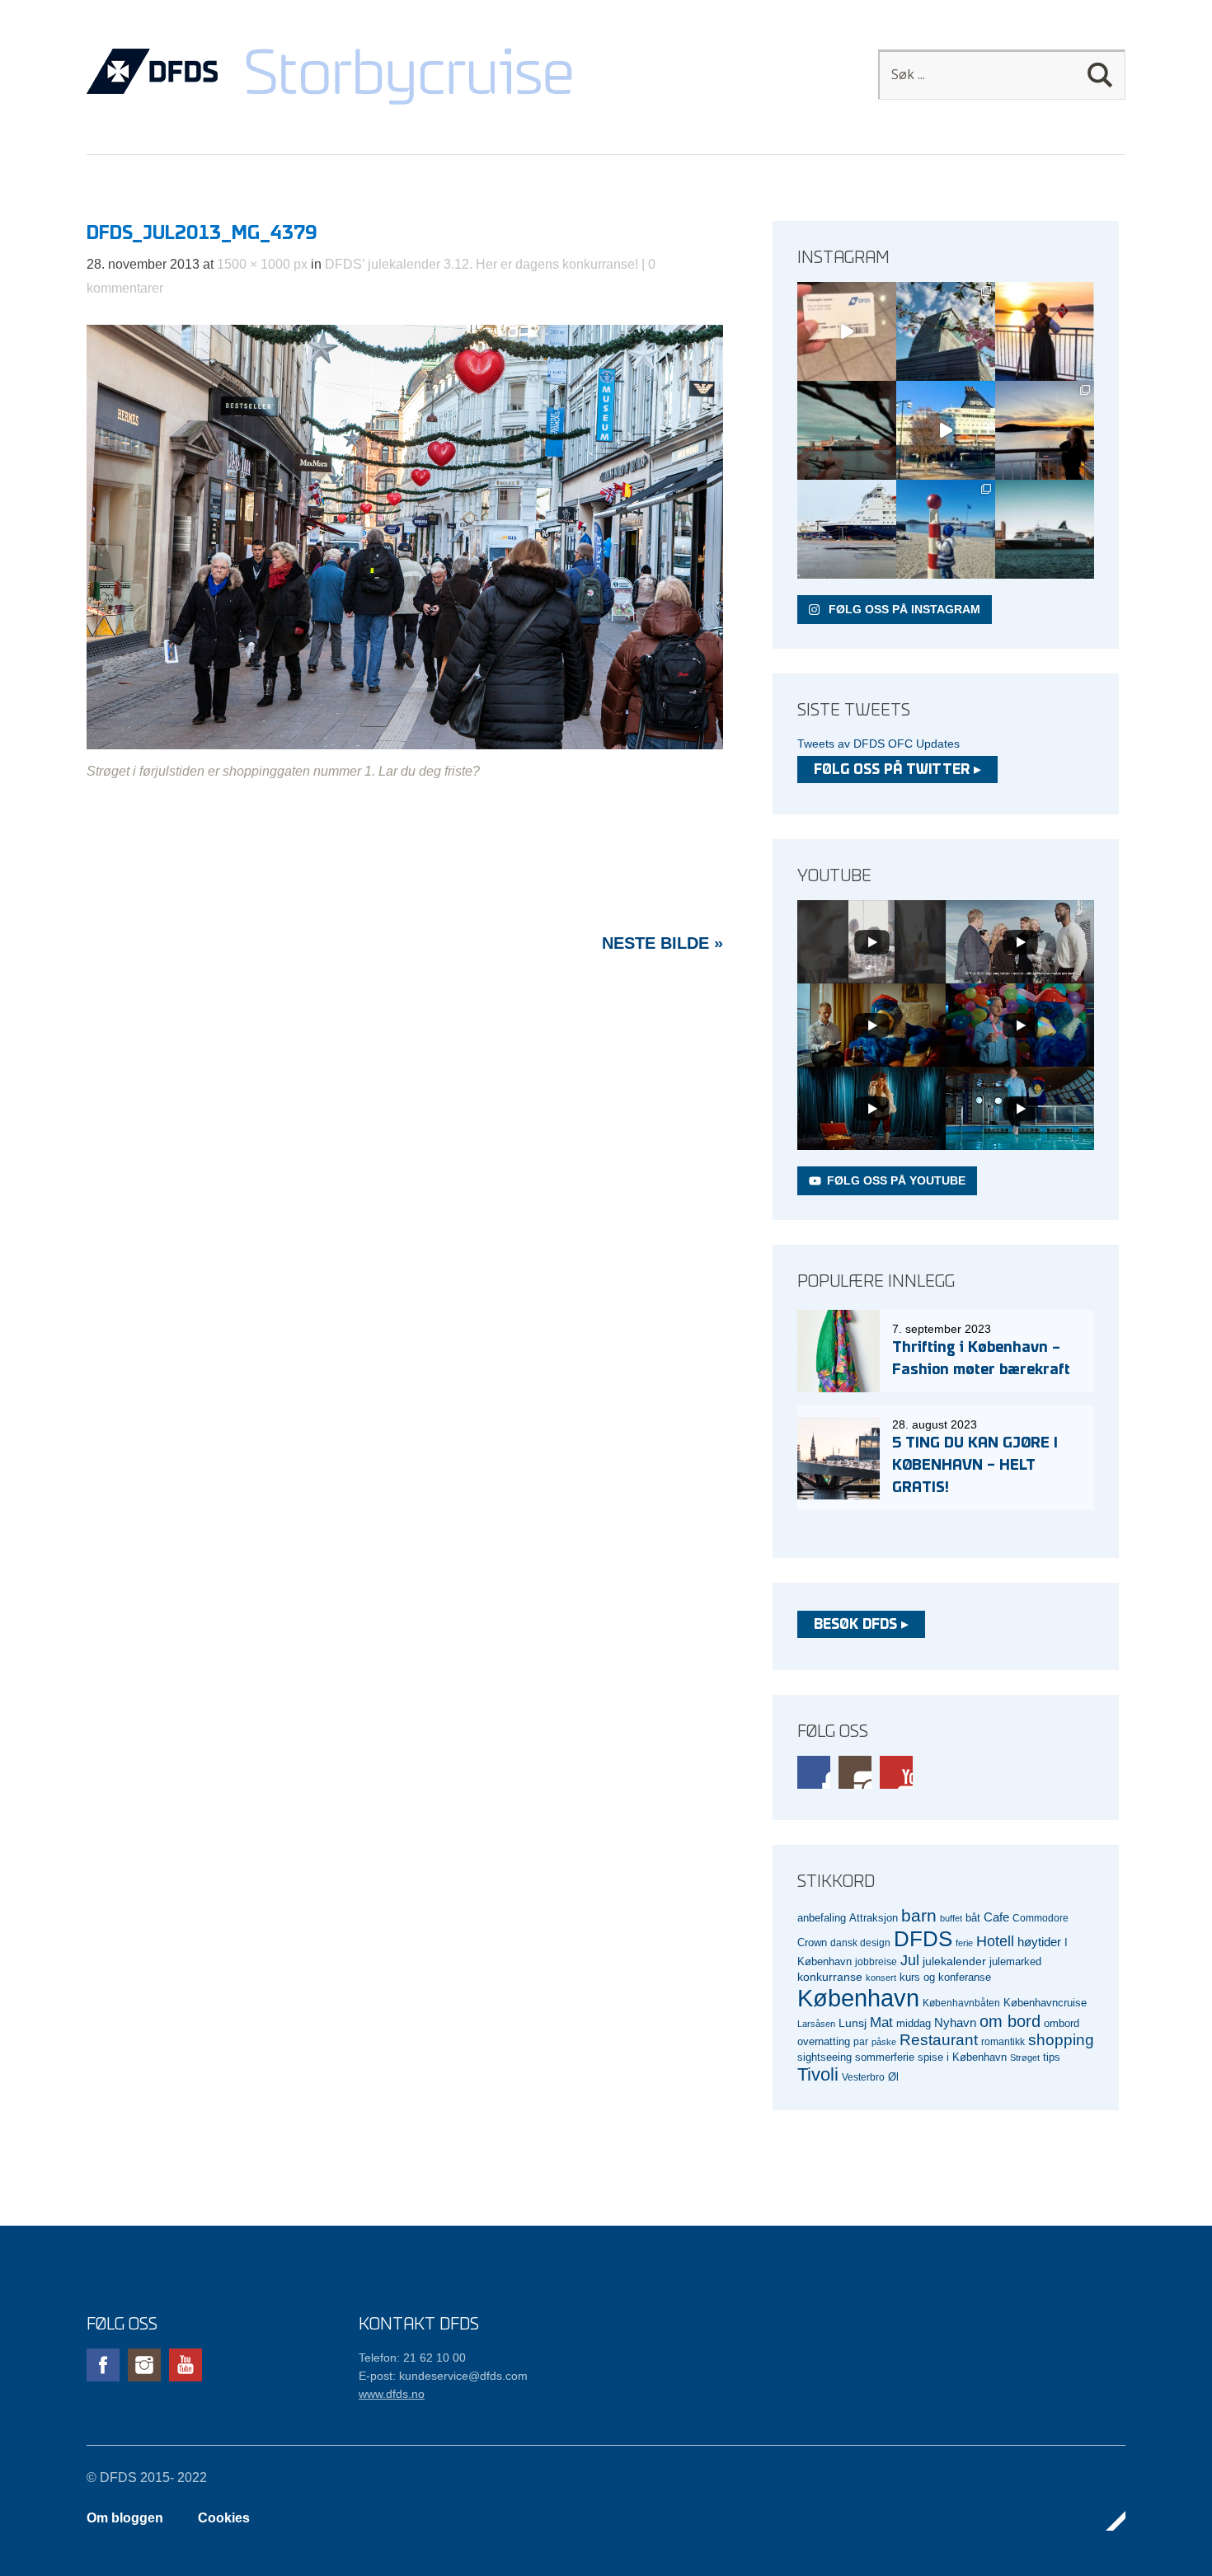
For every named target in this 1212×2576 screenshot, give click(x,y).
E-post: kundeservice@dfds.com (443, 2376)
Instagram (855, 1772)
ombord (1062, 2024)
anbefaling (822, 1918)
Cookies (224, 2518)
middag (914, 2023)
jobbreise (876, 1961)
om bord (1010, 2021)
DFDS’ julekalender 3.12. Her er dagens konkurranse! (482, 264)
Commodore (1041, 1918)
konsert (881, 1978)
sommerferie (885, 2058)
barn (919, 1916)
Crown (812, 1943)
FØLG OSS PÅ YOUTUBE (896, 1180)
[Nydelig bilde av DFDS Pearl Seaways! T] (847, 430)
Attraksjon (874, 1918)
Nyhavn (955, 2023)
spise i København (962, 2058)
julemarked (1015, 1961)
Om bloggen (125, 2518)
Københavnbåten (961, 2003)
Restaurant (939, 2040)
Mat (881, 2022)
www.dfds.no (392, 2394)
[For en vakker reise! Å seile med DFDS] (946, 430)
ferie (964, 1943)
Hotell (995, 1941)
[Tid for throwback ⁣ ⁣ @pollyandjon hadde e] (1045, 430)
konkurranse (830, 1977)
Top (1108, 2521)
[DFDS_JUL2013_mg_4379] (405, 745)
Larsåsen (816, 2024)
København (858, 1998)
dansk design (860, 1943)
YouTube (896, 1772)
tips (1052, 2057)
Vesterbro (863, 2077)
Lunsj (853, 2023)
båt (973, 1918)
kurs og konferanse (945, 1977)
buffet (951, 1918)
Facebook (814, 1772)
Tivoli (818, 2074)
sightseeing (824, 2057)
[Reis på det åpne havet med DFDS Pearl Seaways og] (1045, 529)
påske (884, 2042)
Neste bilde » (662, 943)
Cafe (996, 1917)
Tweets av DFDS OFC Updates (878, 744)
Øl (893, 2077)
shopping (1061, 2040)
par (861, 2041)
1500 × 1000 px (262, 264)
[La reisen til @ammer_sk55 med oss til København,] (847, 331)
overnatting (824, 2041)
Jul (910, 1960)
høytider (1039, 1942)
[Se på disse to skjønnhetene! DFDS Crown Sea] (847, 529)
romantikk (1003, 2041)
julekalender (954, 1961)
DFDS (923, 1939)
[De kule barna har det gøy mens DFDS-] (946, 529)
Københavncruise (1045, 2003)
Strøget (1025, 2058)
